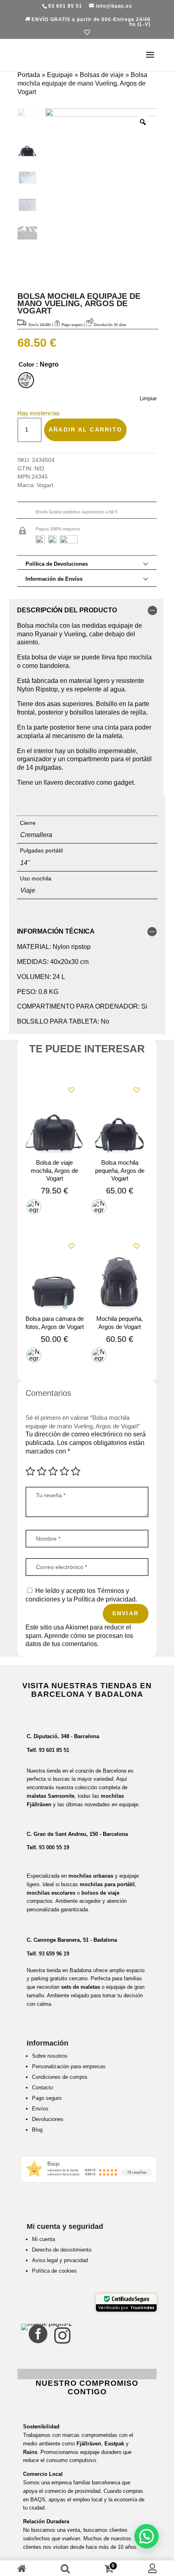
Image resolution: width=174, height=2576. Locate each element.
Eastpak (114, 2444)
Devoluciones (48, 2119)
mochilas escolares (51, 1893)
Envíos (40, 2109)
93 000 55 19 (54, 1847)
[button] (146, 2536)
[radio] (26, 380)
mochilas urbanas (91, 1876)
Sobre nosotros (50, 2056)
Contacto (42, 2088)
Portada (29, 75)
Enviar (126, 1613)
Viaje (28, 890)
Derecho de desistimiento (62, 2250)
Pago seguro (47, 2098)
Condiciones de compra (59, 2077)
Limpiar (148, 398)
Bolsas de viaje (102, 75)
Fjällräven (89, 2444)
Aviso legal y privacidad (60, 2260)
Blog (37, 2130)
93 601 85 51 (54, 1750)
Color (27, 364)
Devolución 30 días (110, 325)
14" (25, 863)
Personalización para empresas (69, 2066)
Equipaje (60, 75)
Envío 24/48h (40, 325)
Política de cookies (54, 2271)
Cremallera (36, 835)
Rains (30, 2452)
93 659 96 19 (54, 1954)
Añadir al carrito (85, 429)
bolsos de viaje (100, 1893)
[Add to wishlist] (71, 1090)
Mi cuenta (43, 2239)
